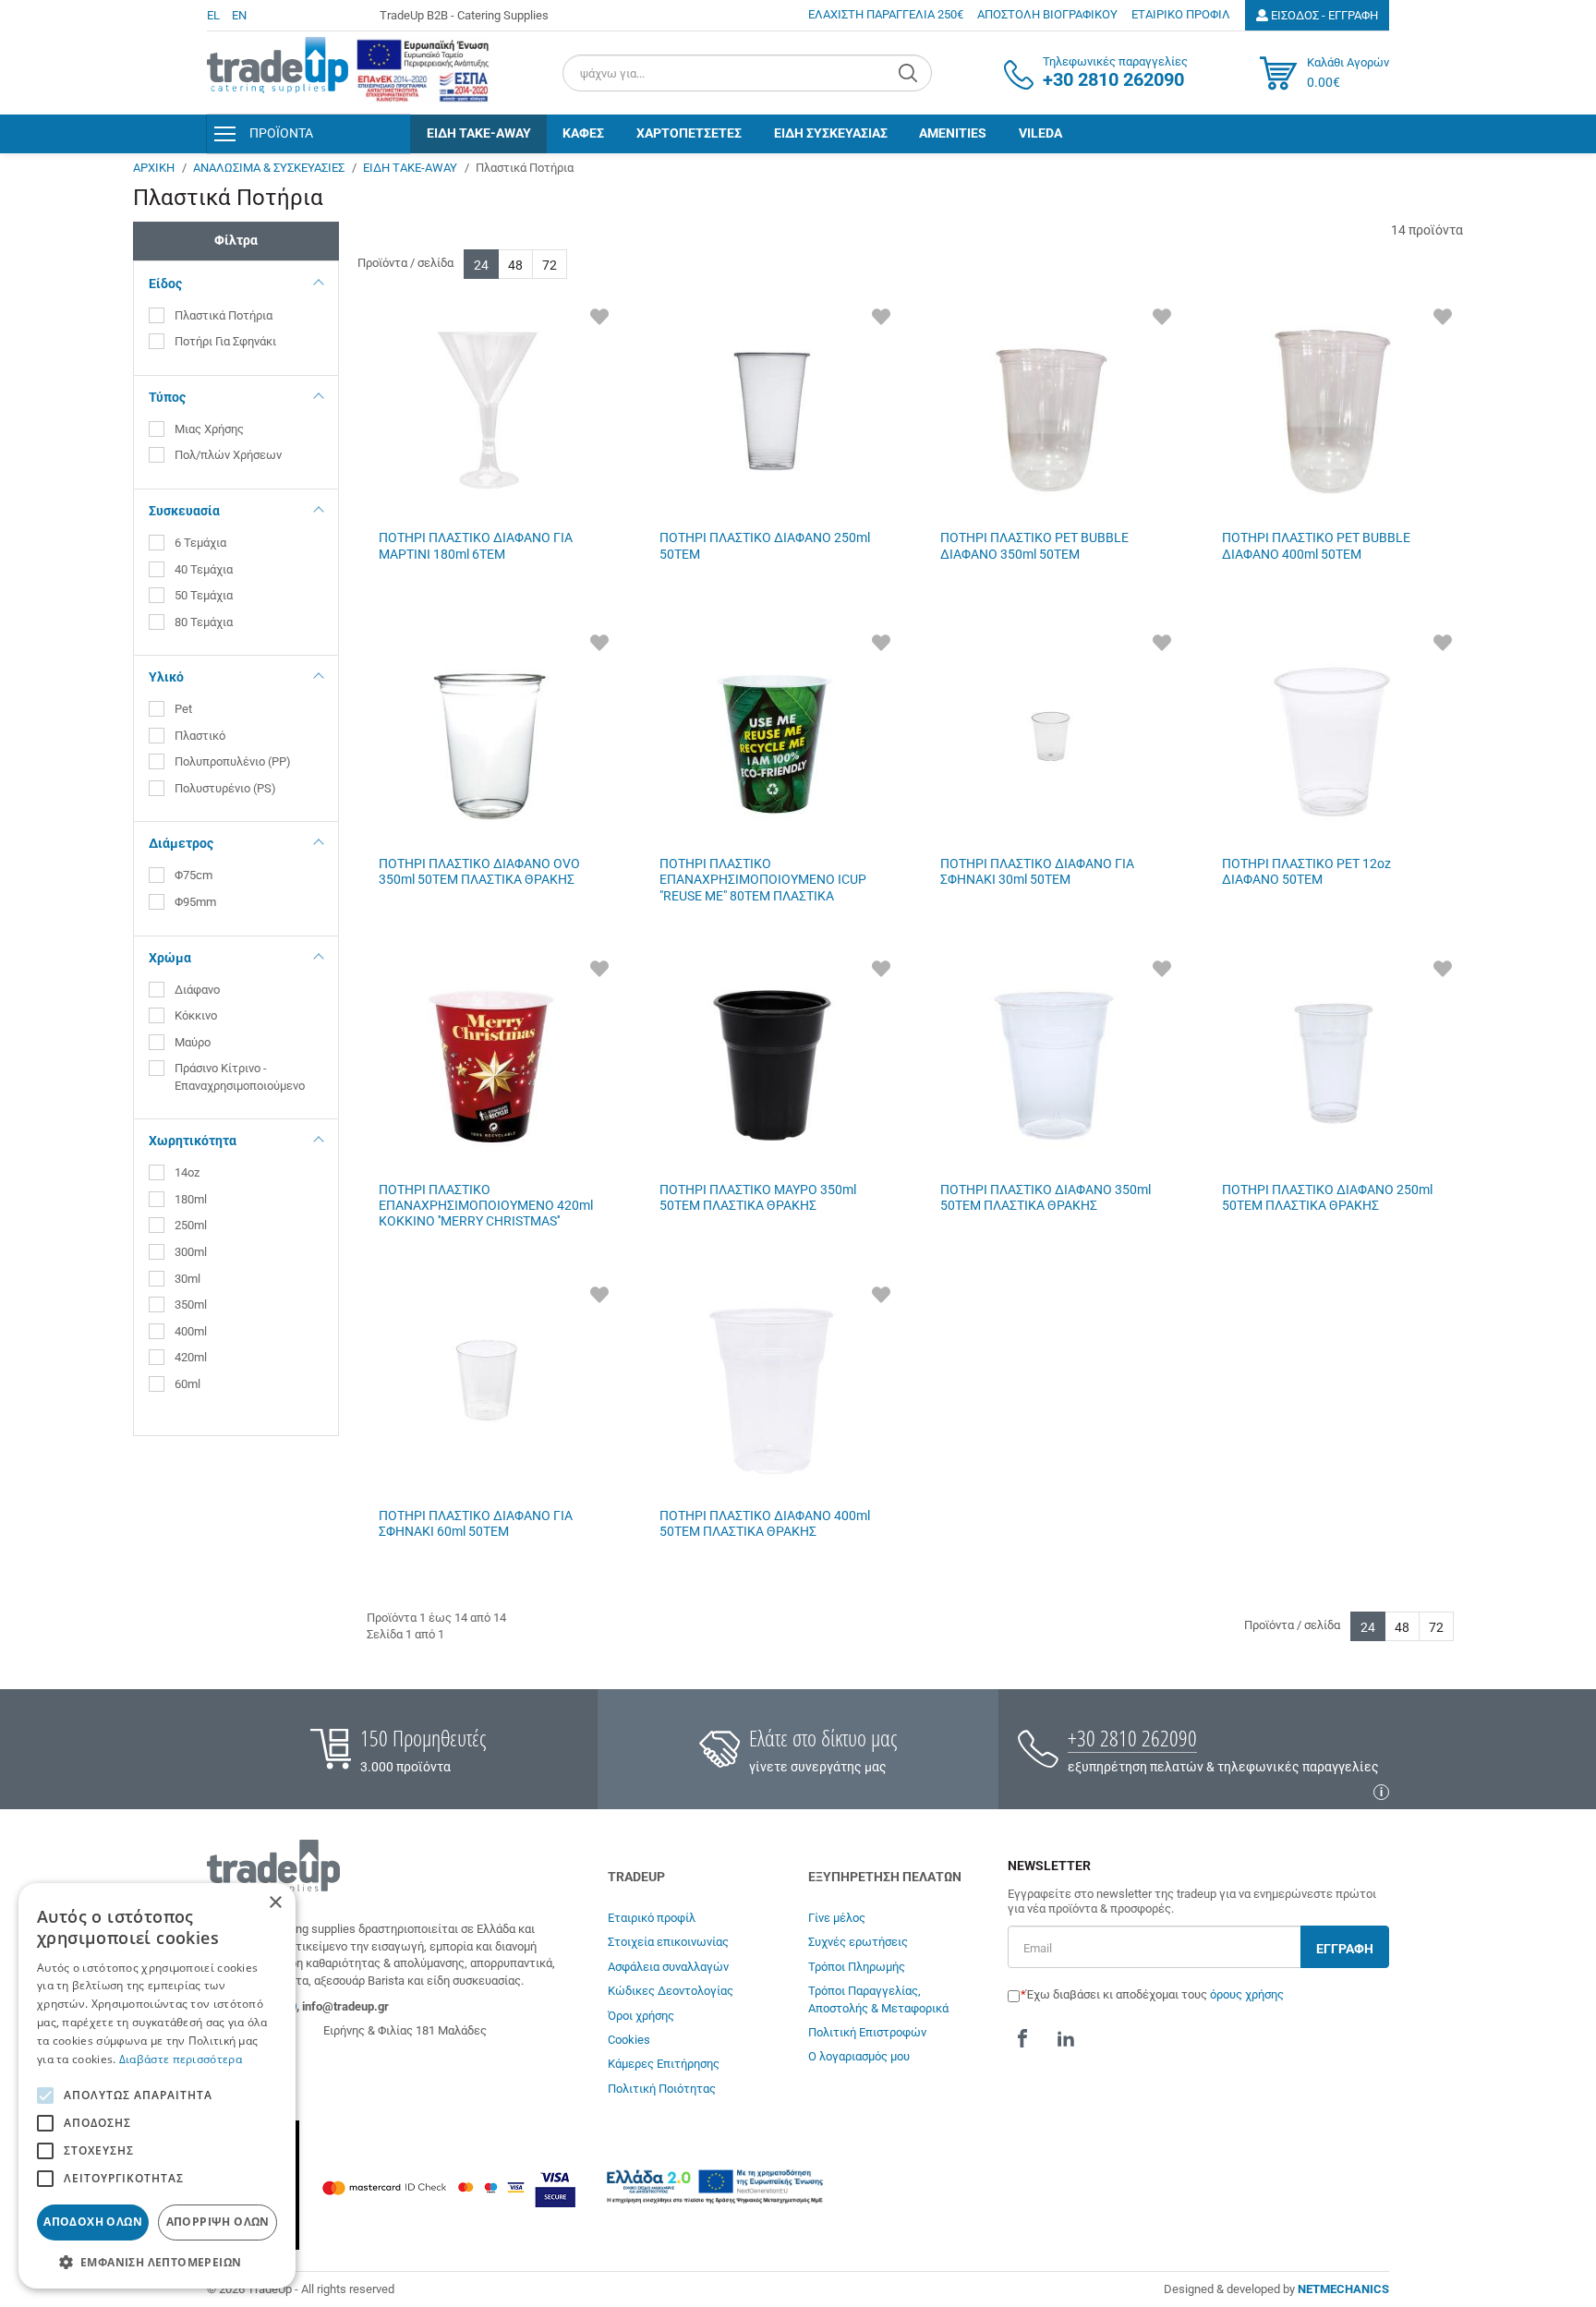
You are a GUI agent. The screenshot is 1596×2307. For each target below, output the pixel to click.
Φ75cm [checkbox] (193, 875)
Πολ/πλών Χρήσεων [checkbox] (228, 455)
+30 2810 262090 (1132, 1738)
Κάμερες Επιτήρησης (664, 2064)
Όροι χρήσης (641, 2016)
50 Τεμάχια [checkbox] (204, 595)
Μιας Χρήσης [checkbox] (209, 429)
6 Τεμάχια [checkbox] (200, 543)
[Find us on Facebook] (1022, 2038)
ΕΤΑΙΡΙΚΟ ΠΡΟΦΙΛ (1181, 14)
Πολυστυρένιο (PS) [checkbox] (225, 788)
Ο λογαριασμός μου (859, 2056)
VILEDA (1040, 133)
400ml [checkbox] (191, 1331)
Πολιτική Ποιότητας (662, 2089)
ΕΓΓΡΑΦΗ (1345, 1949)
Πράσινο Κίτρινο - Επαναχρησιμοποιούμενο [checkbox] (240, 1077)
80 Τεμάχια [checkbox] (204, 622)
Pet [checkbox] (185, 709)
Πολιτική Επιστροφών (867, 2032)
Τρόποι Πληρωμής (857, 1967)
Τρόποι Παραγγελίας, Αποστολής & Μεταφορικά (878, 1999)
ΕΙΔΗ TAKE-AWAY (479, 133)
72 (550, 265)
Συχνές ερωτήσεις (858, 1942)
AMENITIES (953, 133)
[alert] (157, 2086)
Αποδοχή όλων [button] (93, 2222)
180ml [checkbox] (191, 1199)
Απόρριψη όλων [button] (218, 2222)
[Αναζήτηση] (910, 73)
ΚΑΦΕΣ (583, 133)
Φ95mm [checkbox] (195, 902)
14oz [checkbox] (187, 1172)
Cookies (629, 2040)
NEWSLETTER (1049, 1866)
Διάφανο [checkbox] (197, 990)
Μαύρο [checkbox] (194, 1042)
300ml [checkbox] (191, 1252)
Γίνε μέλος (837, 1918)
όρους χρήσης (1247, 1994)
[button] (157, 2261)
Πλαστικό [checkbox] (201, 736)
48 (515, 265)
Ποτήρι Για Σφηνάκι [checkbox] (225, 341)
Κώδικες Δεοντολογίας (671, 1991)
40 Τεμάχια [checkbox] (204, 569)
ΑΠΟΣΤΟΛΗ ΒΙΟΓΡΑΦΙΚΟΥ (1047, 14)
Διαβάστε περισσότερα (181, 2059)
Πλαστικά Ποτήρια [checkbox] (224, 315)
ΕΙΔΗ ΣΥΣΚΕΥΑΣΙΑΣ (831, 133)
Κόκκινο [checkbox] (197, 1015)
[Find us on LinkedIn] (1066, 2038)
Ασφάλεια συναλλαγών (668, 1967)
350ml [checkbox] (191, 1304)
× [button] (275, 1903)
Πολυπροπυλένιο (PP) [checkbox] (233, 761)
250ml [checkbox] (191, 1225)
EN (239, 15)
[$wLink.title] (423, 71)
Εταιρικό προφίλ (652, 1918)
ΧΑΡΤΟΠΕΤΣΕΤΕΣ (689, 133)
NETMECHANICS (1343, 2289)
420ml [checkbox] (191, 1357)
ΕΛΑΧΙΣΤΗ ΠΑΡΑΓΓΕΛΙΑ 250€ (886, 14)
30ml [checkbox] (187, 1279)
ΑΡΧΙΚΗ (154, 168)
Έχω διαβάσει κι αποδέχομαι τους (1155, 1994)
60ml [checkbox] (187, 1384)
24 (481, 265)
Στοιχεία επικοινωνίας (668, 1942)
